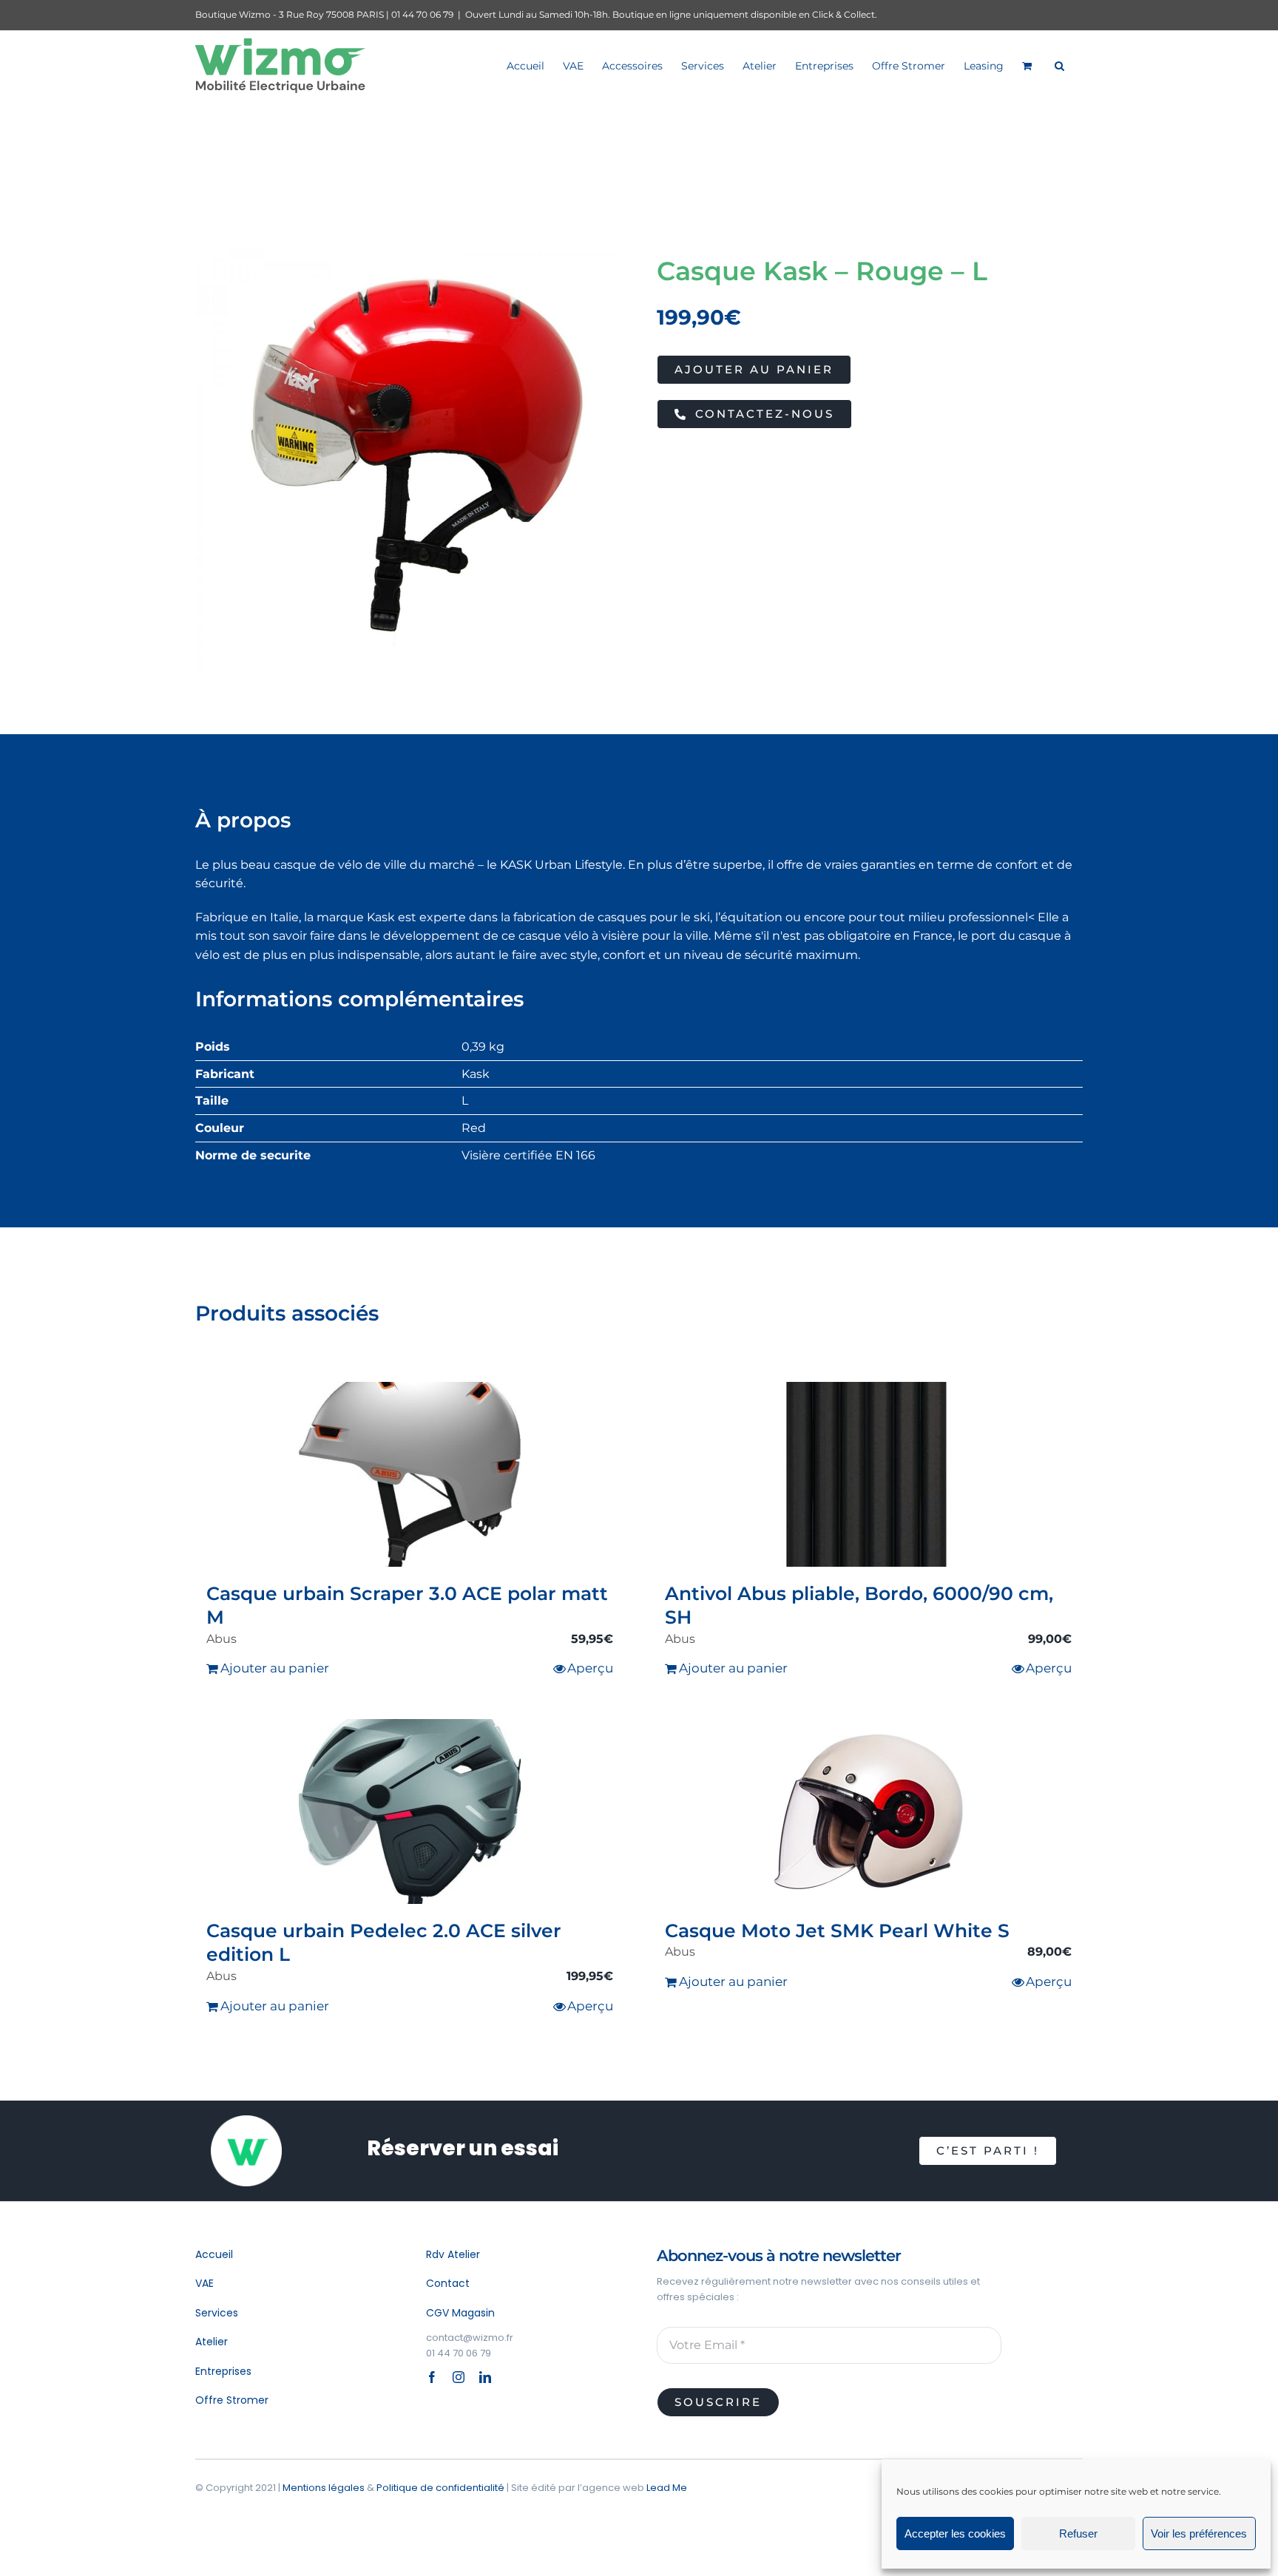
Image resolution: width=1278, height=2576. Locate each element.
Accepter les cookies (955, 2533)
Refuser (1078, 2533)
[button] (1059, 65)
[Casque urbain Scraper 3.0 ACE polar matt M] (410, 1474)
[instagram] (459, 2377)
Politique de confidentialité (440, 2488)
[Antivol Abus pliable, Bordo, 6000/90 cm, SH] (868, 1474)
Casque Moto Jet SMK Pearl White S (837, 1931)
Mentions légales (324, 2488)
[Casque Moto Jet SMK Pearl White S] (868, 1811)
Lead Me (667, 2488)
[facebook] (432, 2377)
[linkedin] (485, 2377)
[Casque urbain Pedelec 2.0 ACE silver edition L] (410, 1811)
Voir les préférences (1199, 2533)
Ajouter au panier (754, 369)
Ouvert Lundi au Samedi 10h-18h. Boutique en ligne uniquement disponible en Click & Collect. (671, 14)
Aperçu (590, 1668)
